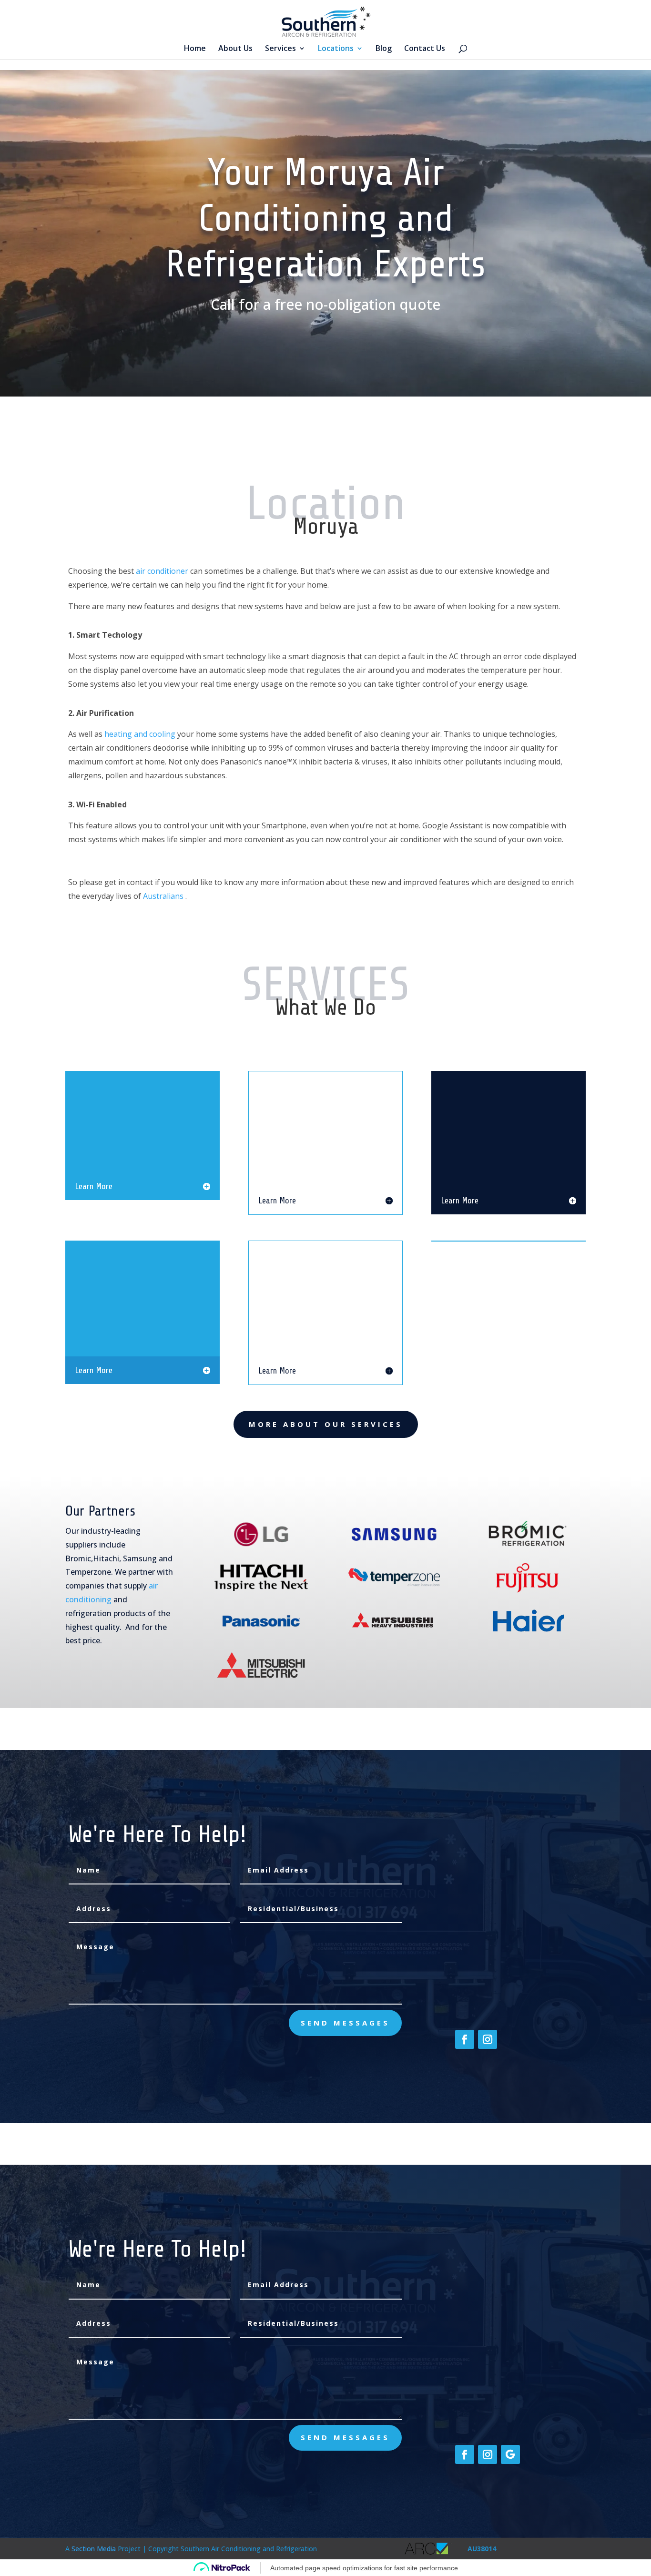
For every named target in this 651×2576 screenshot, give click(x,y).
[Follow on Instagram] (488, 2039)
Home (195, 49)
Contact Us (425, 49)
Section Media (94, 2549)
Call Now (516, 394)
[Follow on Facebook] (465, 2039)
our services (391, 396)
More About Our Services (326, 1424)
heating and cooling (140, 734)
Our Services (260, 1750)
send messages (345, 2023)
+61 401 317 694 (482, 2009)
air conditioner (162, 571)
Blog (384, 49)
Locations (336, 49)
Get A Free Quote (246, 395)
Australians (163, 896)
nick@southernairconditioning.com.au (520, 1963)
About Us (235, 49)
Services (280, 49)
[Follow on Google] (510, 2454)
